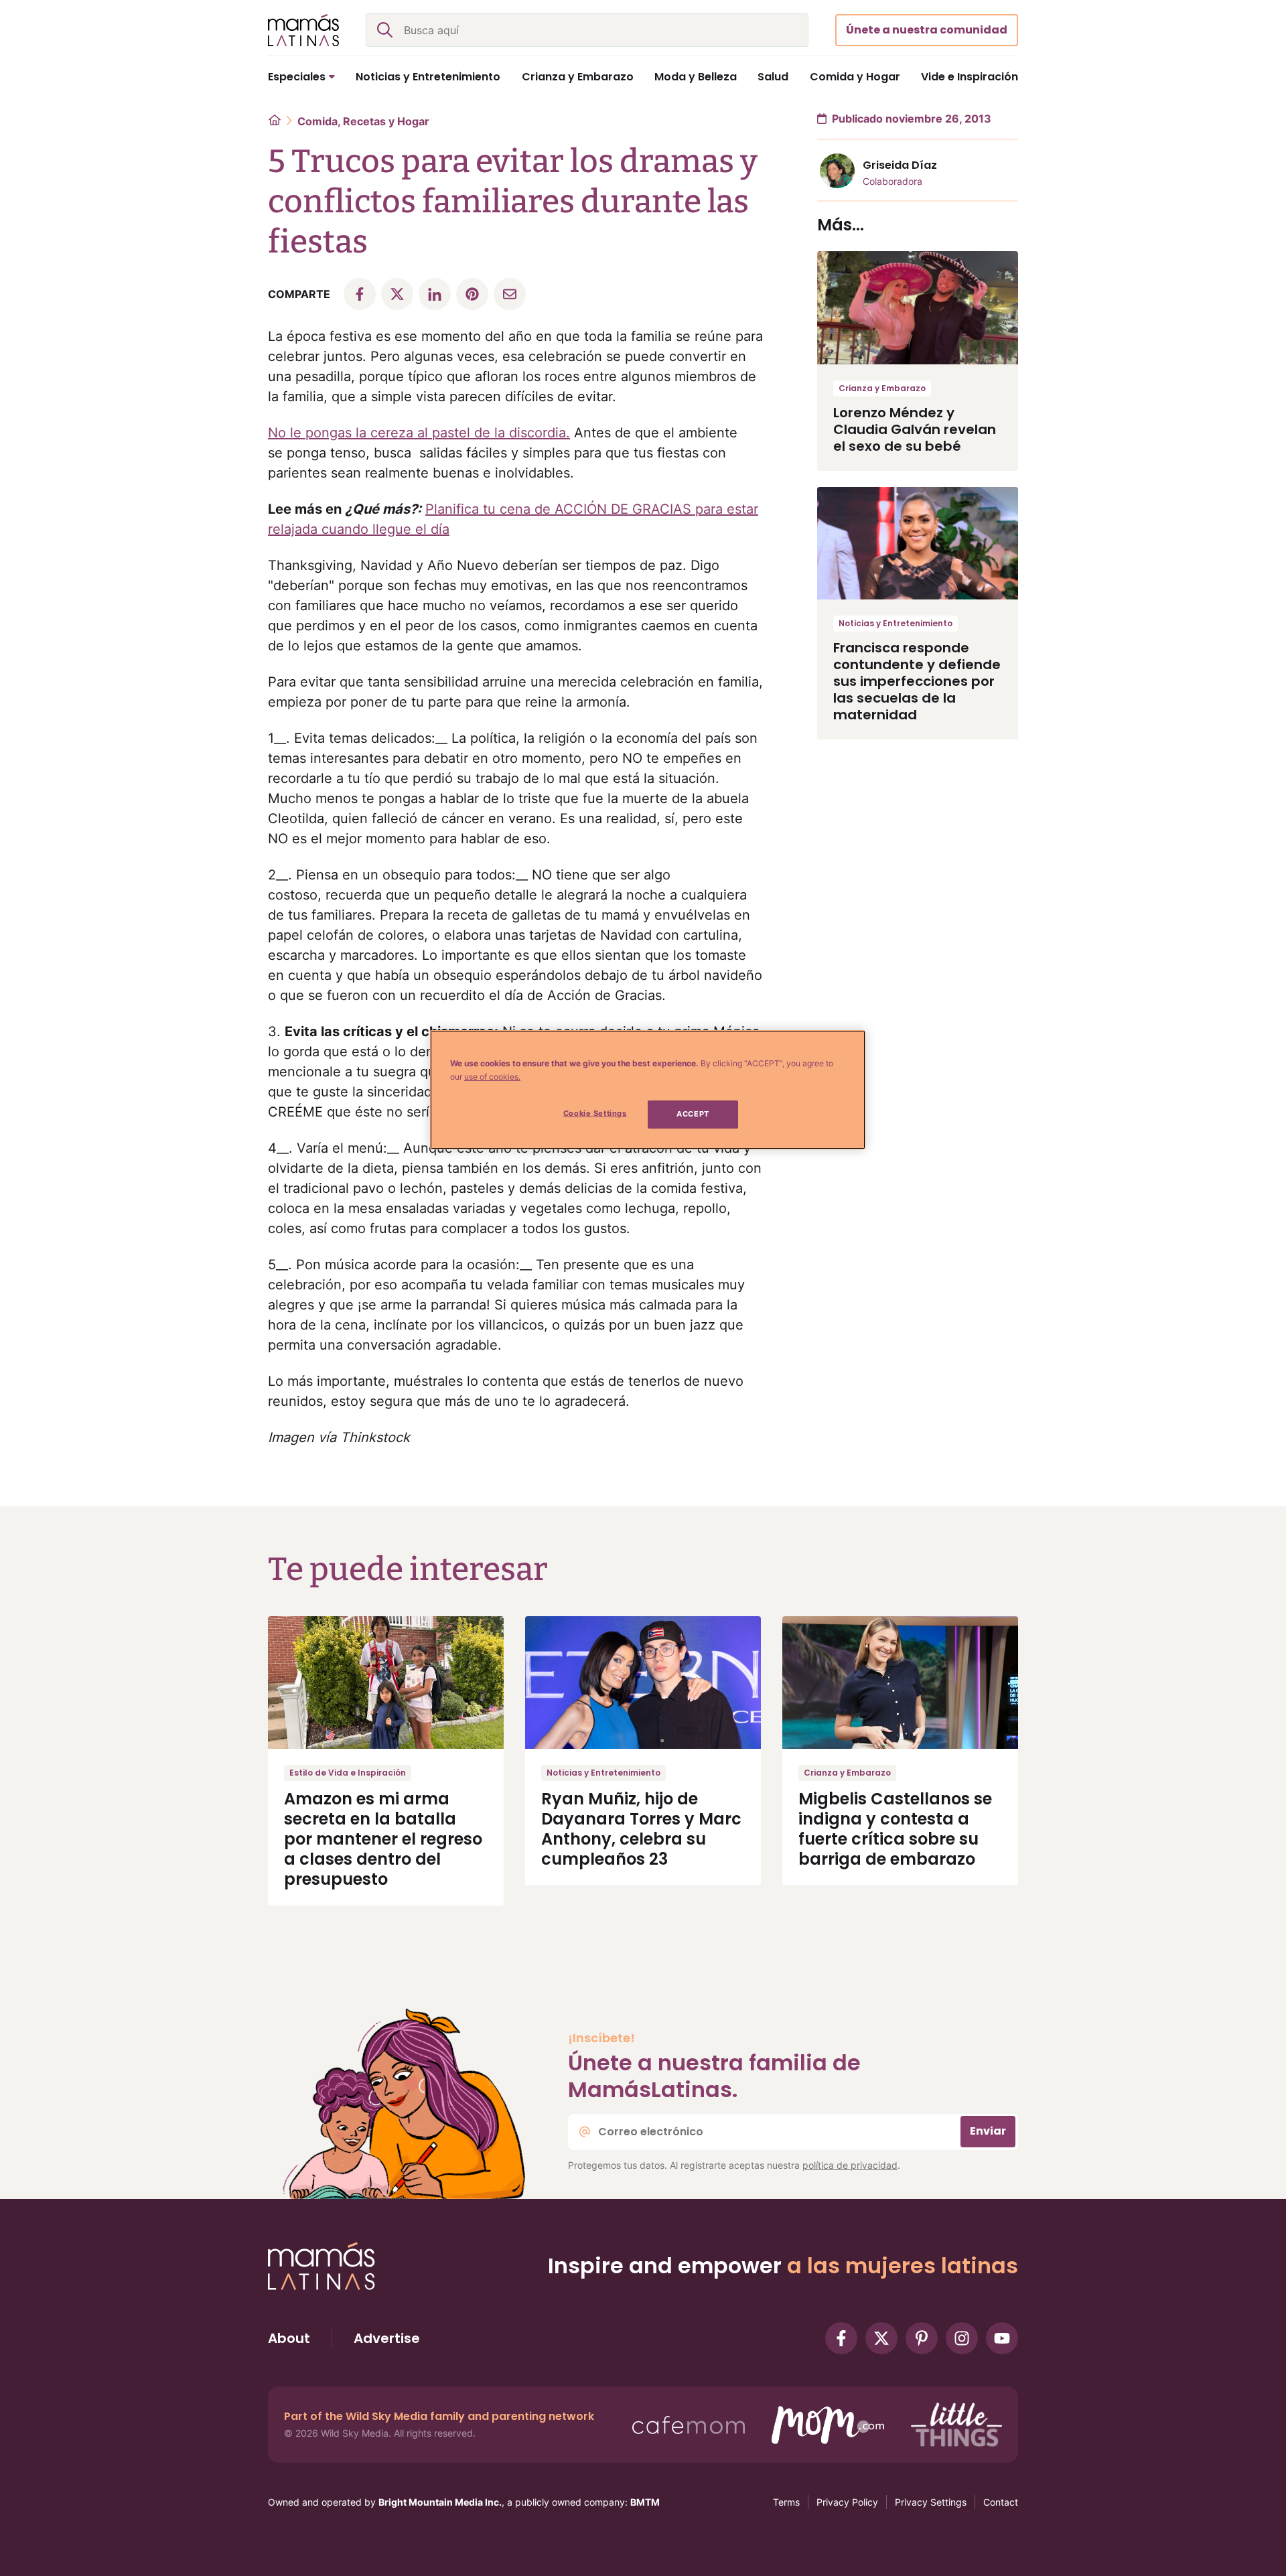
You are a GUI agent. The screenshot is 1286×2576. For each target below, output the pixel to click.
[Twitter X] (881, 2338)
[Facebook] (841, 2338)
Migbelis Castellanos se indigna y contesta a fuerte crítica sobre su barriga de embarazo (895, 1829)
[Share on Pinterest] (472, 294)
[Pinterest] (922, 2338)
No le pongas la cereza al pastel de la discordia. (419, 433)
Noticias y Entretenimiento (896, 623)
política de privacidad (850, 2165)
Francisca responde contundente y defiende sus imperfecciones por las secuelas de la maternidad (917, 681)
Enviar (988, 2131)
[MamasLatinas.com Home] (303, 30)
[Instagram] (962, 2338)
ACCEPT (693, 1114)
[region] (648, 1090)
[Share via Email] (510, 294)
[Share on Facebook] (360, 294)
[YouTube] (1002, 2338)
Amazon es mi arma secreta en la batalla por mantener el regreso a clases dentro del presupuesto (383, 1839)
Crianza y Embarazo (882, 388)
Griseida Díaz (900, 165)
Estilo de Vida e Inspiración (348, 1773)
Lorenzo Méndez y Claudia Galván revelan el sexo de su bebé (915, 429)
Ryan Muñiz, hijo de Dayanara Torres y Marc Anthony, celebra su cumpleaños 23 (641, 1829)
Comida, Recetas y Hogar (363, 121)
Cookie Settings (595, 1113)
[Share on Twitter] (397, 294)
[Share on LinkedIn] (435, 294)
